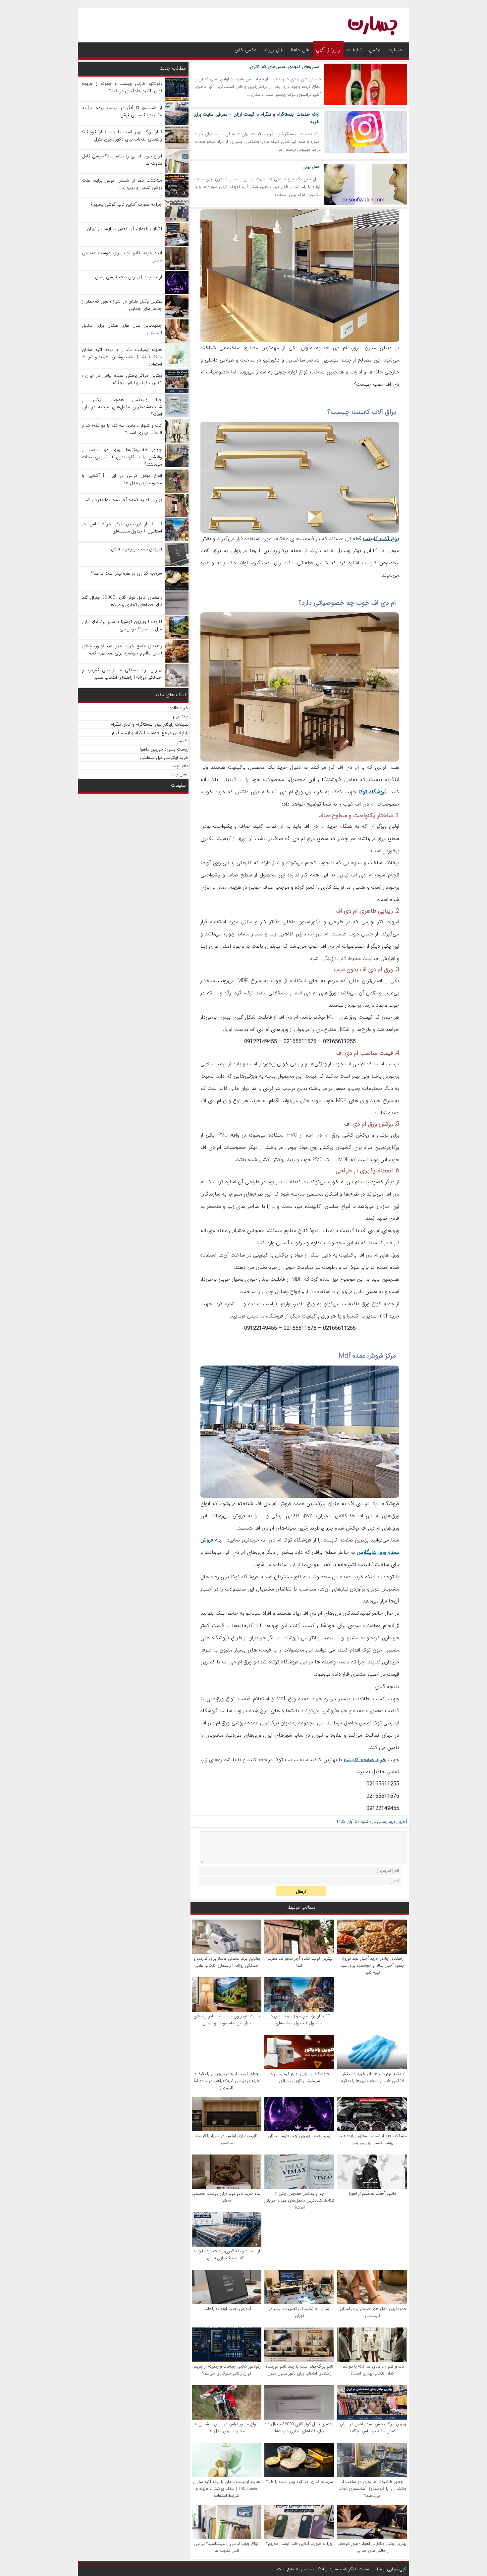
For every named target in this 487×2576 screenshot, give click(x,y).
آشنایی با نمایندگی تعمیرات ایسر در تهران (300, 2312)
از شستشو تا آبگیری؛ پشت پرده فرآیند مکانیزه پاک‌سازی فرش (227, 2255)
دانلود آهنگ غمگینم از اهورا (372, 2193)
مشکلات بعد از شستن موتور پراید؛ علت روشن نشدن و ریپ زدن (373, 2139)
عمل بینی (311, 167)
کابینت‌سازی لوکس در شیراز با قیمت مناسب (227, 2139)
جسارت (395, 50)
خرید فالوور (178, 708)
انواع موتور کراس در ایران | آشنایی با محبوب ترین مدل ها (227, 2428)
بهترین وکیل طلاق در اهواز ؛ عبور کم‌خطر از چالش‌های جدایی (372, 2547)
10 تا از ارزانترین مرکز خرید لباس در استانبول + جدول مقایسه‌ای (300, 2020)
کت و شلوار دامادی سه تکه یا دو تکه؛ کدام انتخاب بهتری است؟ (372, 2370)
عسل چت (179, 774)
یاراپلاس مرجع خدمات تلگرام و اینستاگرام (150, 733)
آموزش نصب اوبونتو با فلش (227, 2309)
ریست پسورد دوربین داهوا (164, 749)
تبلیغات (354, 50)
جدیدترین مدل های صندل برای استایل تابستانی (372, 2312)
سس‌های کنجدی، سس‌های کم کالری (285, 67)
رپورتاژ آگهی (328, 50)
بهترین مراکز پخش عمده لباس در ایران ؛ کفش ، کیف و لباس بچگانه (372, 2428)
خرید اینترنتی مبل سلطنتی (164, 757)
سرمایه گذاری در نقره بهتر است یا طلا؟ (300, 2482)
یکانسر (183, 741)
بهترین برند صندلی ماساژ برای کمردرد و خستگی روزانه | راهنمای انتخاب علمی (227, 1962)
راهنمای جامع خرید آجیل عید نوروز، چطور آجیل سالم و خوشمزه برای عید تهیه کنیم (372, 1965)
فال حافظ (299, 50)
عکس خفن (245, 50)
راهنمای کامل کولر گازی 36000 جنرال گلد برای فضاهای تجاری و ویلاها (299, 2428)
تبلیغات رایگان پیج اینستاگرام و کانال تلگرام (149, 724)
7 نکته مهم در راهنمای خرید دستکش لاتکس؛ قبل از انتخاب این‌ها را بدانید (373, 2077)
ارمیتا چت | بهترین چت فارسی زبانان (299, 2136)
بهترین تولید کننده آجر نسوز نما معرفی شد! (299, 1962)
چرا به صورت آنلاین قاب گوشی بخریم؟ (299, 2544)
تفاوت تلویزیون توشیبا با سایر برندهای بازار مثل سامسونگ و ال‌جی (227, 2020)
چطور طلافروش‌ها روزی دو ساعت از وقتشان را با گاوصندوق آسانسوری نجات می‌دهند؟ (373, 2489)
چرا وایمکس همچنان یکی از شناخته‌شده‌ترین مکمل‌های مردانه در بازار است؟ (299, 2200)
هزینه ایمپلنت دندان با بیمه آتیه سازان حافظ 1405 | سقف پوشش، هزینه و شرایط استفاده (227, 2489)
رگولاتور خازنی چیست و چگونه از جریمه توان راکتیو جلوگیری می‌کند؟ (227, 2370)
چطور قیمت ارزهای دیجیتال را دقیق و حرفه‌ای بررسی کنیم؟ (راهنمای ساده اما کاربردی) (227, 2081)
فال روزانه (273, 50)
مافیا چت (180, 766)
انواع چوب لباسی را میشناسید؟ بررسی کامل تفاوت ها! (227, 2547)
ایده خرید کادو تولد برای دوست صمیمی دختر (227, 2197)
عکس (375, 50)
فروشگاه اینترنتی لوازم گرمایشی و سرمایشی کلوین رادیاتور (300, 2077)
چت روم (181, 716)
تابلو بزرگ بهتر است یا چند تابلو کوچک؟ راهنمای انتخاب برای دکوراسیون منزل (300, 2370)
